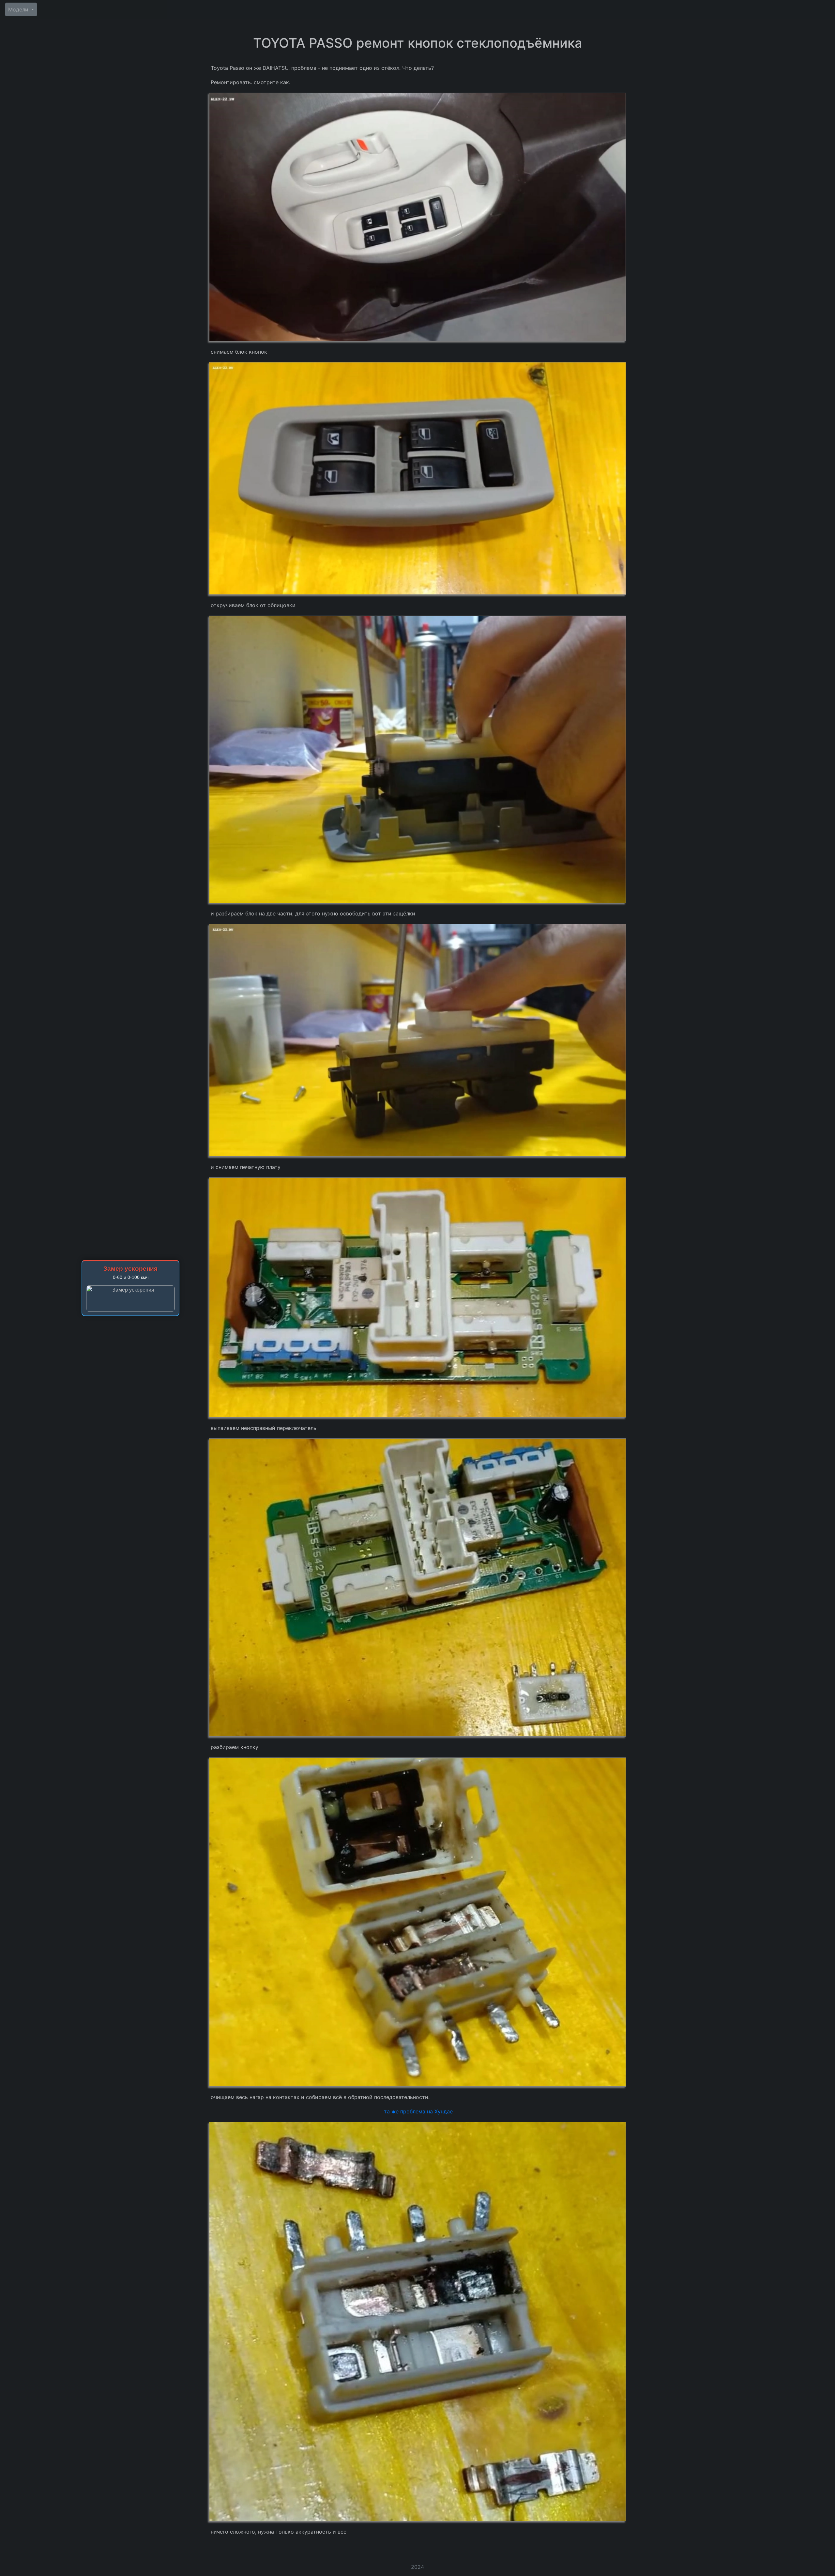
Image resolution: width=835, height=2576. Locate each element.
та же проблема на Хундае (418, 2111)
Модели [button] (19, 9)
